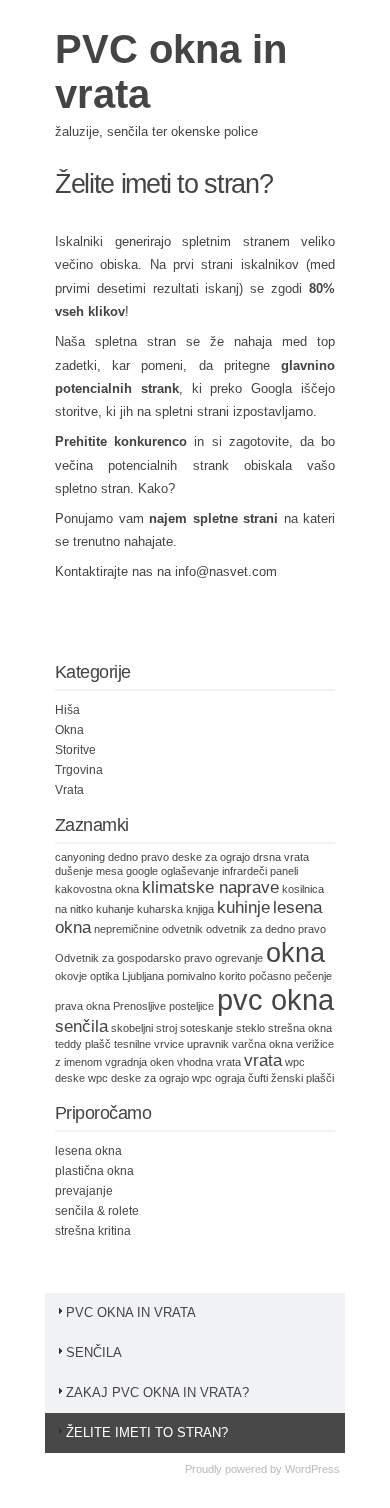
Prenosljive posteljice (163, 1006)
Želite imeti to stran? (147, 1432)
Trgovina (79, 770)
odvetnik (182, 929)
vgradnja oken (139, 1062)
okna (295, 953)
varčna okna (262, 1044)
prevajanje (84, 1191)
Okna (69, 730)
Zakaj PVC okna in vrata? (157, 1392)
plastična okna (94, 1171)
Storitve (75, 750)
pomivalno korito (206, 976)
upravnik (208, 1044)
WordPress (312, 1469)
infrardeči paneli (260, 871)
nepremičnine (126, 929)
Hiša (67, 710)
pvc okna (275, 999)
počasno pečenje (290, 976)
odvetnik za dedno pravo (266, 929)
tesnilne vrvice (149, 1044)
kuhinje (243, 907)
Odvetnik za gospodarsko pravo (133, 958)
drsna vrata (281, 857)
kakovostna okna (97, 889)
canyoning (80, 857)
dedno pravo (138, 857)
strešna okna (300, 1028)
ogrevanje (239, 958)
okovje (71, 976)
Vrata (69, 790)
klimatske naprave (210, 887)
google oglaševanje (172, 871)
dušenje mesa (89, 871)
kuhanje (115, 909)
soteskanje (206, 1028)
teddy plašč (83, 1044)
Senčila (94, 1352)
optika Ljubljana (127, 976)
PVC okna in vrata (131, 1312)
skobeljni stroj (144, 1028)
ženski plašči (302, 1078)
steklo (250, 1028)
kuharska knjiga (175, 909)
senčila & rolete (97, 1211)
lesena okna (88, 1151)
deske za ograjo (211, 857)
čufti (258, 1078)
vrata (263, 1060)
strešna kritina (93, 1231)
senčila (81, 1026)
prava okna (82, 1006)
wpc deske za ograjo (138, 1078)
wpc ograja (218, 1078)
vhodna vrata (209, 1062)
